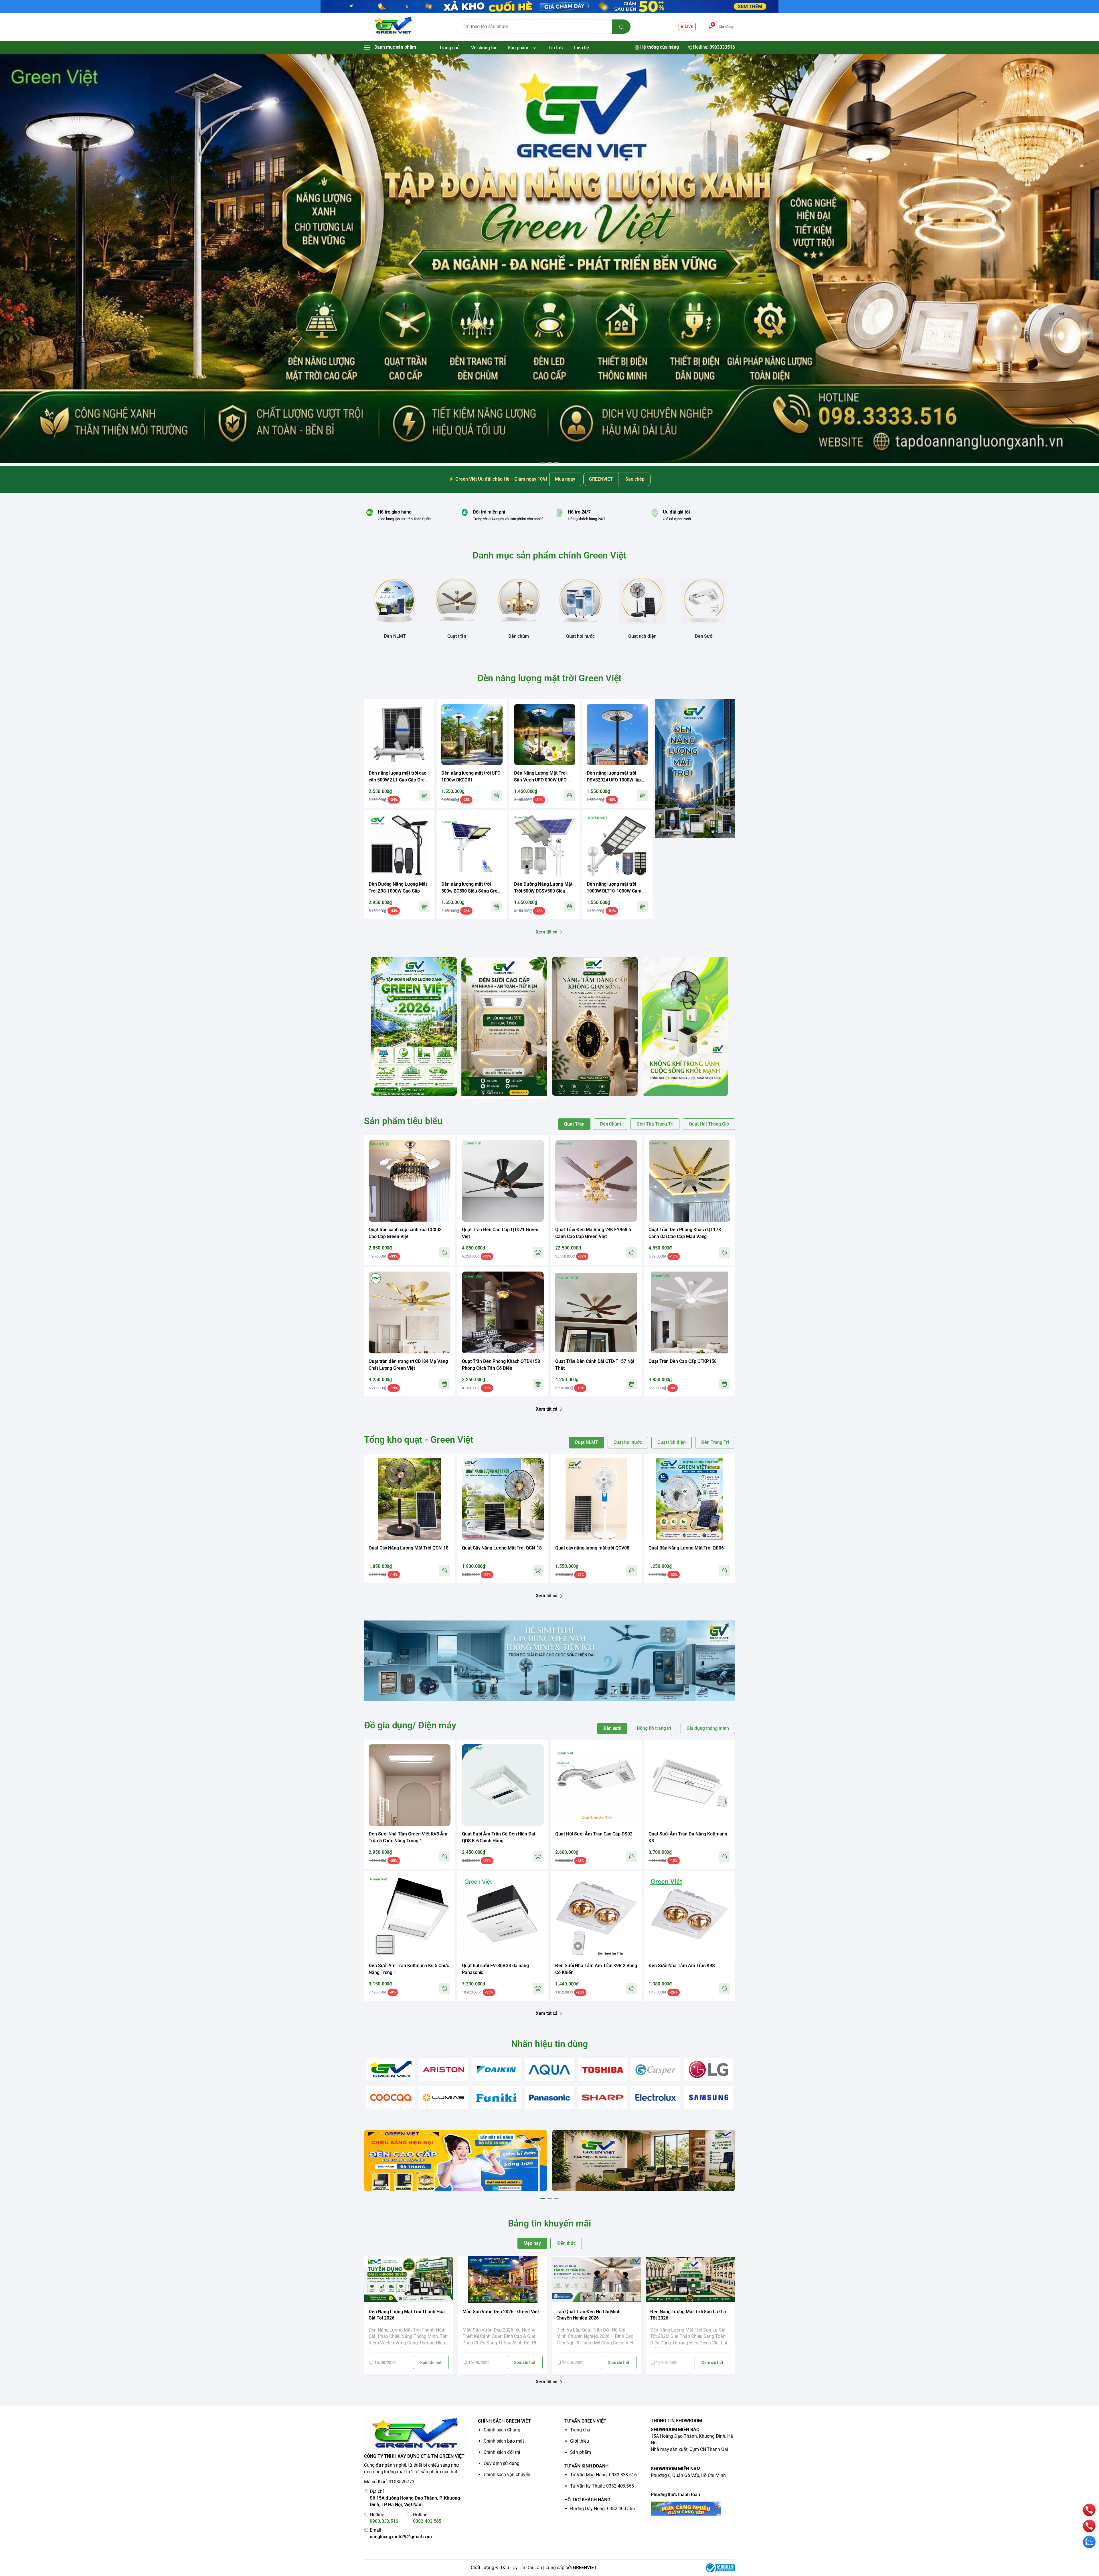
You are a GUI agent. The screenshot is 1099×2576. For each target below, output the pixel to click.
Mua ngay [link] (565, 479)
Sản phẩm (581, 2452)
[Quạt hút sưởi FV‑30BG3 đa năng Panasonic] (503, 1917)
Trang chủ (580, 2430)
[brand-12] (603, 2098)
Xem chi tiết (431, 2362)
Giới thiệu (580, 2441)
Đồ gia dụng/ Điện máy (410, 1725)
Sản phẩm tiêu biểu (403, 1121)
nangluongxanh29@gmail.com (401, 2537)
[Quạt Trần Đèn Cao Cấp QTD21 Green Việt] (503, 1181)
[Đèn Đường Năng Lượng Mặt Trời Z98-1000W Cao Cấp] (399, 846)
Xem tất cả (547, 932)
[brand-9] (443, 2098)
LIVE (689, 26)
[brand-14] (708, 2098)
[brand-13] (656, 2098)
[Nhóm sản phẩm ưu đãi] (695, 769)
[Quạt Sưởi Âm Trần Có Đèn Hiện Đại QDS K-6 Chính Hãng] (503, 1785)
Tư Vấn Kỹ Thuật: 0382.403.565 (602, 2486)
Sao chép (635, 479)
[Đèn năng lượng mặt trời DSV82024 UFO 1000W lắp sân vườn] (617, 735)
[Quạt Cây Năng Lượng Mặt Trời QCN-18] (410, 1499)
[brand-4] (549, 2070)
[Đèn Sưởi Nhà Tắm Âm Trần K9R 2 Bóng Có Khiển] (596, 1917)
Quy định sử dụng (502, 2463)
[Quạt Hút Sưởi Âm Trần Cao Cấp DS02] (596, 1785)
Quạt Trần (574, 1124)
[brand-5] (603, 2070)
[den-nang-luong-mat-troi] (549, 259)
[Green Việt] (394, 27)
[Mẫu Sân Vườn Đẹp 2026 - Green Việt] (503, 2279)
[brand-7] (708, 2069)
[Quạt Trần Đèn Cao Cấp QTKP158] (689, 1312)
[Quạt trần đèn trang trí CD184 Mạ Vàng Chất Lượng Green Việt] (410, 1312)
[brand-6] (656, 2070)
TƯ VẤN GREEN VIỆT (585, 2421)
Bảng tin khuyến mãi (549, 2223)
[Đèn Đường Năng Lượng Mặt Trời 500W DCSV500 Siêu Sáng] (545, 846)
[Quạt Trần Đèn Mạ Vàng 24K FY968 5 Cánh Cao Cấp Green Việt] (596, 1181)
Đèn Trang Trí (715, 1442)
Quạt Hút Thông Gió (709, 1124)
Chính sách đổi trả (502, 2452)
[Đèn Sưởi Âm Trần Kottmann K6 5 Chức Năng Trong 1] (410, 1917)
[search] (621, 27)
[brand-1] (391, 2069)
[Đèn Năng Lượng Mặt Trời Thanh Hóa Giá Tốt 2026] (409, 2279)
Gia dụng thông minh (708, 1728)
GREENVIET (585, 2568)
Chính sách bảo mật (504, 2441)
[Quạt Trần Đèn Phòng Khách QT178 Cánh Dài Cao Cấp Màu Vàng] (689, 1181)
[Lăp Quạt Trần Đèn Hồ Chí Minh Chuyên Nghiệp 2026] (596, 2279)
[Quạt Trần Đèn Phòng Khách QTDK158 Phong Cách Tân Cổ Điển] (503, 1312)
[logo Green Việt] (416, 2434)
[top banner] (549, 6)
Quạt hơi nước (628, 1442)
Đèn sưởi (612, 1728)
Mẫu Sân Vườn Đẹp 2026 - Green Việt (501, 2312)
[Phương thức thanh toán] (693, 2509)
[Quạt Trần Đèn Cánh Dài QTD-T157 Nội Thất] (596, 1312)
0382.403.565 (427, 2521)
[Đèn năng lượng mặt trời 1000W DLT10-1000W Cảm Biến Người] (617, 846)
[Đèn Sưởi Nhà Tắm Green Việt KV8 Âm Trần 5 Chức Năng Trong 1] (410, 1785)
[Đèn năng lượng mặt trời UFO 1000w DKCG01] (472, 735)
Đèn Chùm (611, 1124)
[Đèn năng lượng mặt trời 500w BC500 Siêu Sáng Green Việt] (472, 846)
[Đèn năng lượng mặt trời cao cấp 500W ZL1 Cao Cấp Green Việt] (399, 735)
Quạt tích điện (672, 1442)
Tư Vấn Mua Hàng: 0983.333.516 (603, 2475)
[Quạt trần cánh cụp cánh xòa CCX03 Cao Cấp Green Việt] (410, 1181)
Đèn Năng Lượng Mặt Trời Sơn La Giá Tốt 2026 (688, 2315)
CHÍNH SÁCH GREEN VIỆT (504, 2421)
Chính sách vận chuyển (507, 2475)
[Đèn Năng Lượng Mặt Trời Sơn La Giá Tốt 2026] (690, 2279)
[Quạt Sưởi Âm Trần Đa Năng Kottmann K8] (689, 1785)
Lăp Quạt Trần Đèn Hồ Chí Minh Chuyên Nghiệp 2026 (588, 2315)
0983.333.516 (384, 2521)
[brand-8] (391, 2098)
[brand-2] (443, 2070)
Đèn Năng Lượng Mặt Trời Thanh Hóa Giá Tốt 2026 (407, 2315)
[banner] (414, 1026)
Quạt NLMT (586, 1442)
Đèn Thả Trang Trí (655, 1124)
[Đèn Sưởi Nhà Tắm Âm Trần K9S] (689, 1917)
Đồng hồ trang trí (654, 1728)
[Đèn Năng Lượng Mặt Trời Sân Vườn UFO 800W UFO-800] (545, 735)
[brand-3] (496, 2070)
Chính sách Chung (502, 2430)
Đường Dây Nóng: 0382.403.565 (602, 2509)
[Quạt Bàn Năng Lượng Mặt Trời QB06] (689, 1499)
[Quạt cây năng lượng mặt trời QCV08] (596, 1499)
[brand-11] (549, 2098)
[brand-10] (496, 2098)
